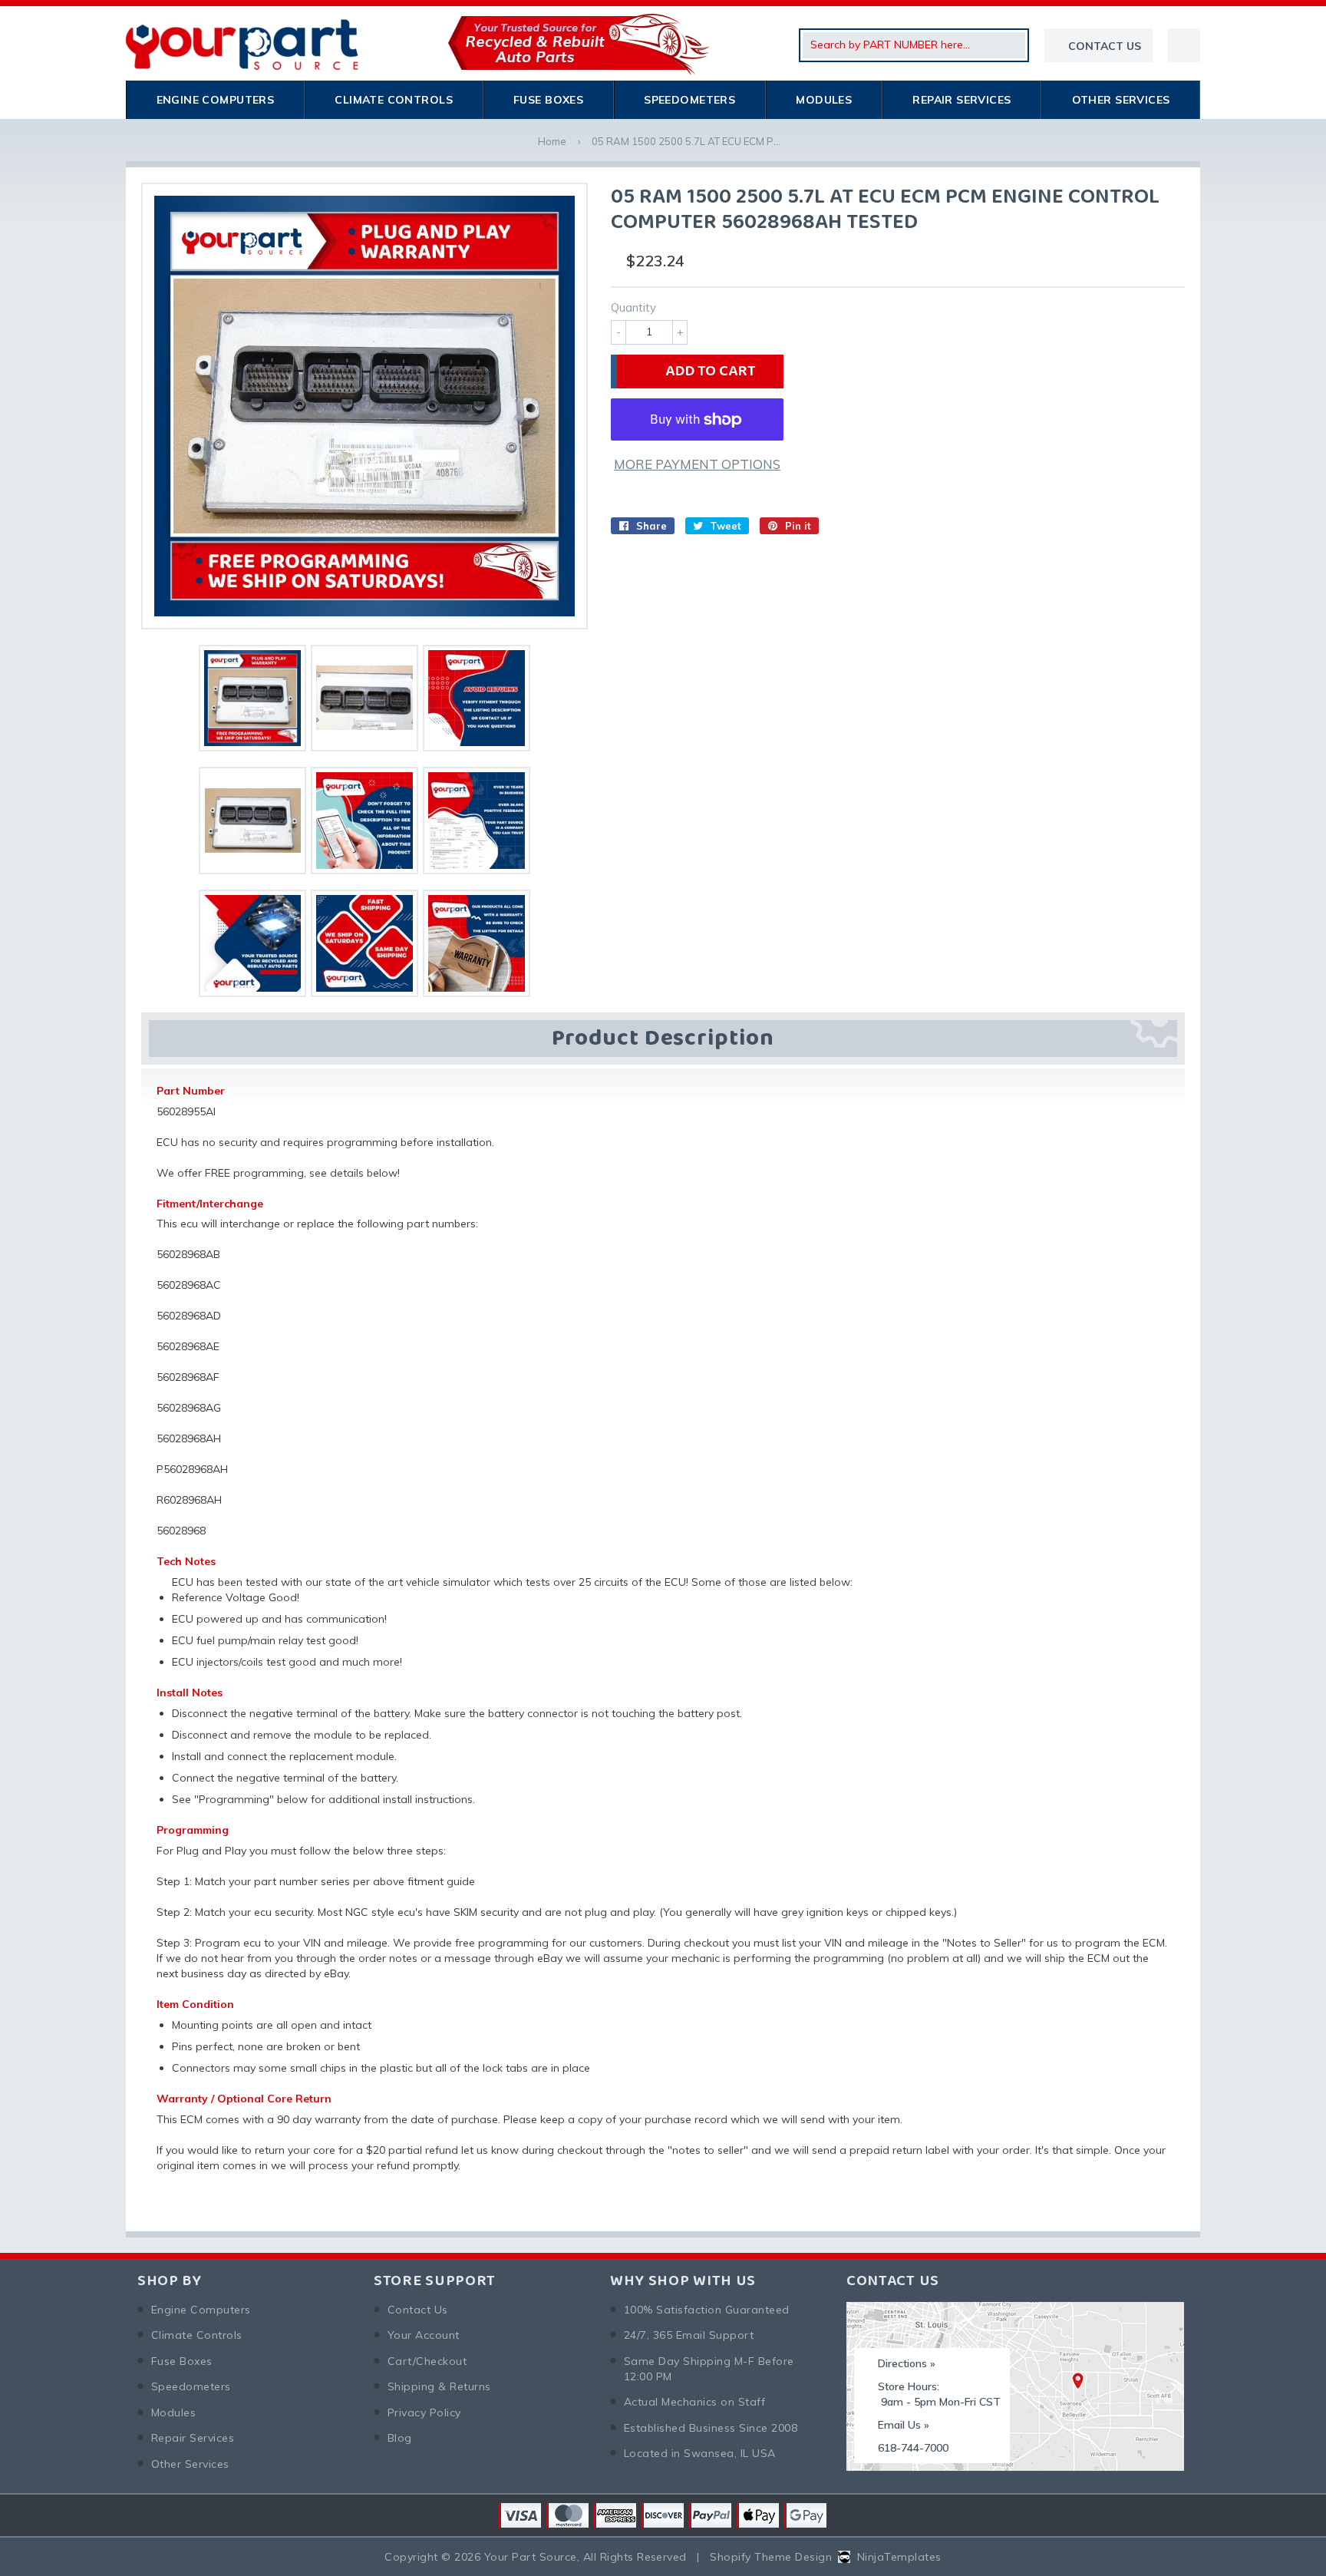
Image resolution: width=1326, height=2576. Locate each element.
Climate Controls (394, 100)
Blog (400, 2438)
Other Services (1121, 100)
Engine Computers (216, 100)
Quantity (633, 307)
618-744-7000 (913, 2448)
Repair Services (962, 100)
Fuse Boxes (548, 100)
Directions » (907, 2363)
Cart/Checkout (427, 2361)
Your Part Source (531, 2557)
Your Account (424, 2335)
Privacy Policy (424, 2413)
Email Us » (904, 2425)
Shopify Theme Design (771, 2557)
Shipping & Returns (439, 2386)
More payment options (697, 464)
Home (552, 141)
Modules (824, 100)
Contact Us (418, 2310)
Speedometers (689, 100)
